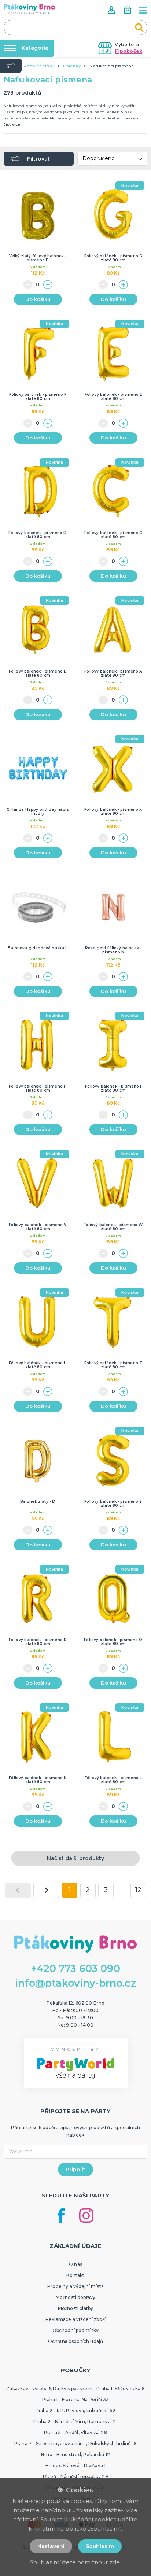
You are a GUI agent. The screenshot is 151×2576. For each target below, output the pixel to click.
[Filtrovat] (11, 66)
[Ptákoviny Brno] (29, 9)
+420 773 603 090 (75, 1968)
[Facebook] (61, 2216)
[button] (112, 10)
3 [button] (106, 1890)
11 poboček (128, 51)
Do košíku (38, 299)
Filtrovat (38, 159)
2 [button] (88, 1890)
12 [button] (138, 1890)
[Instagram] (86, 2216)
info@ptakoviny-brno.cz (75, 1983)
